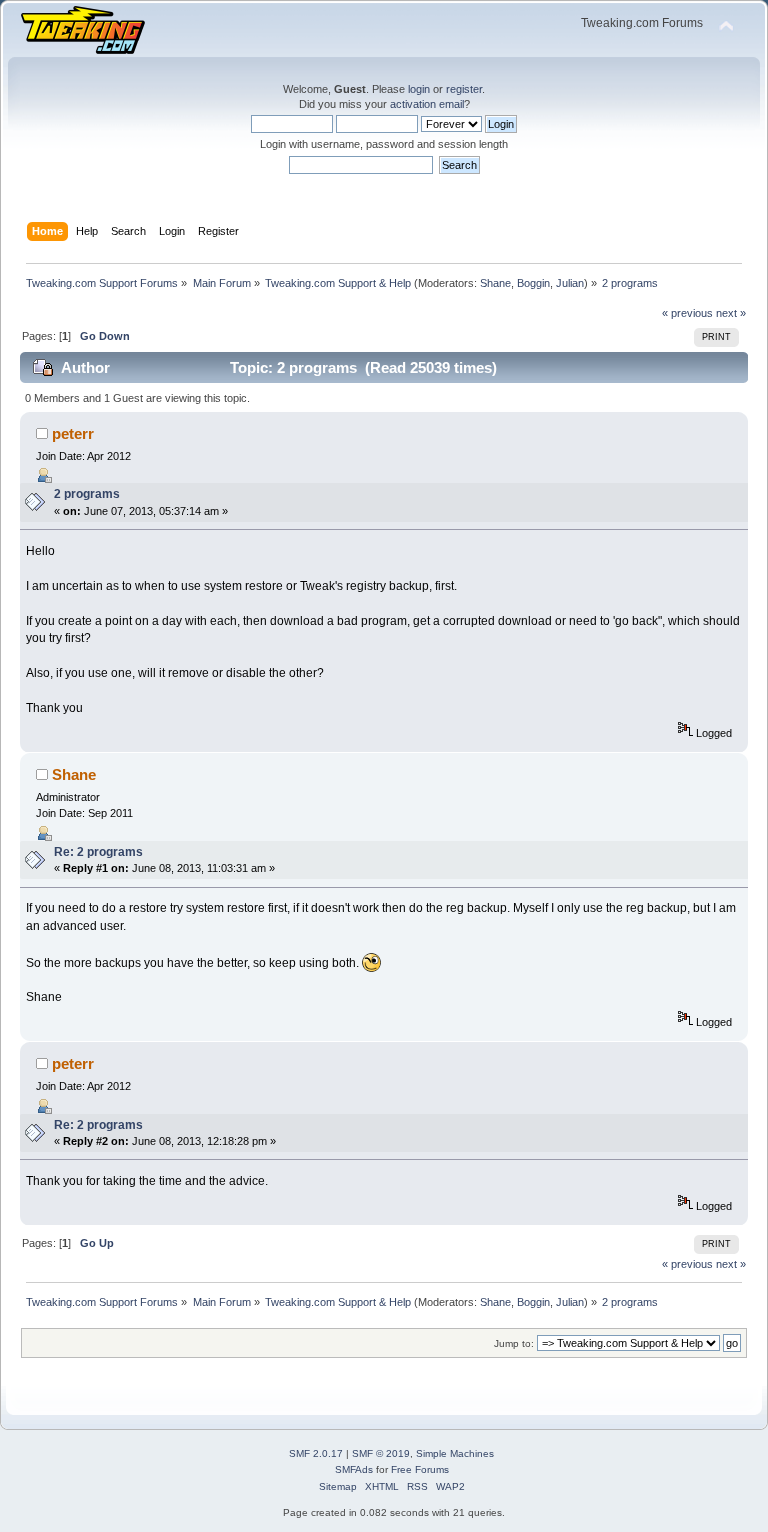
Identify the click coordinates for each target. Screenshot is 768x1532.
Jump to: (514, 1343)
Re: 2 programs (98, 852)
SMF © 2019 (381, 1453)
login (419, 89)
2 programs (87, 494)
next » (731, 313)
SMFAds (354, 1469)
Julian (570, 283)
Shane (495, 283)
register (464, 89)
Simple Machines (455, 1453)
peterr (73, 433)
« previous (687, 313)
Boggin (533, 283)
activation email (427, 104)
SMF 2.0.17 (316, 1453)
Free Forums (420, 1469)
